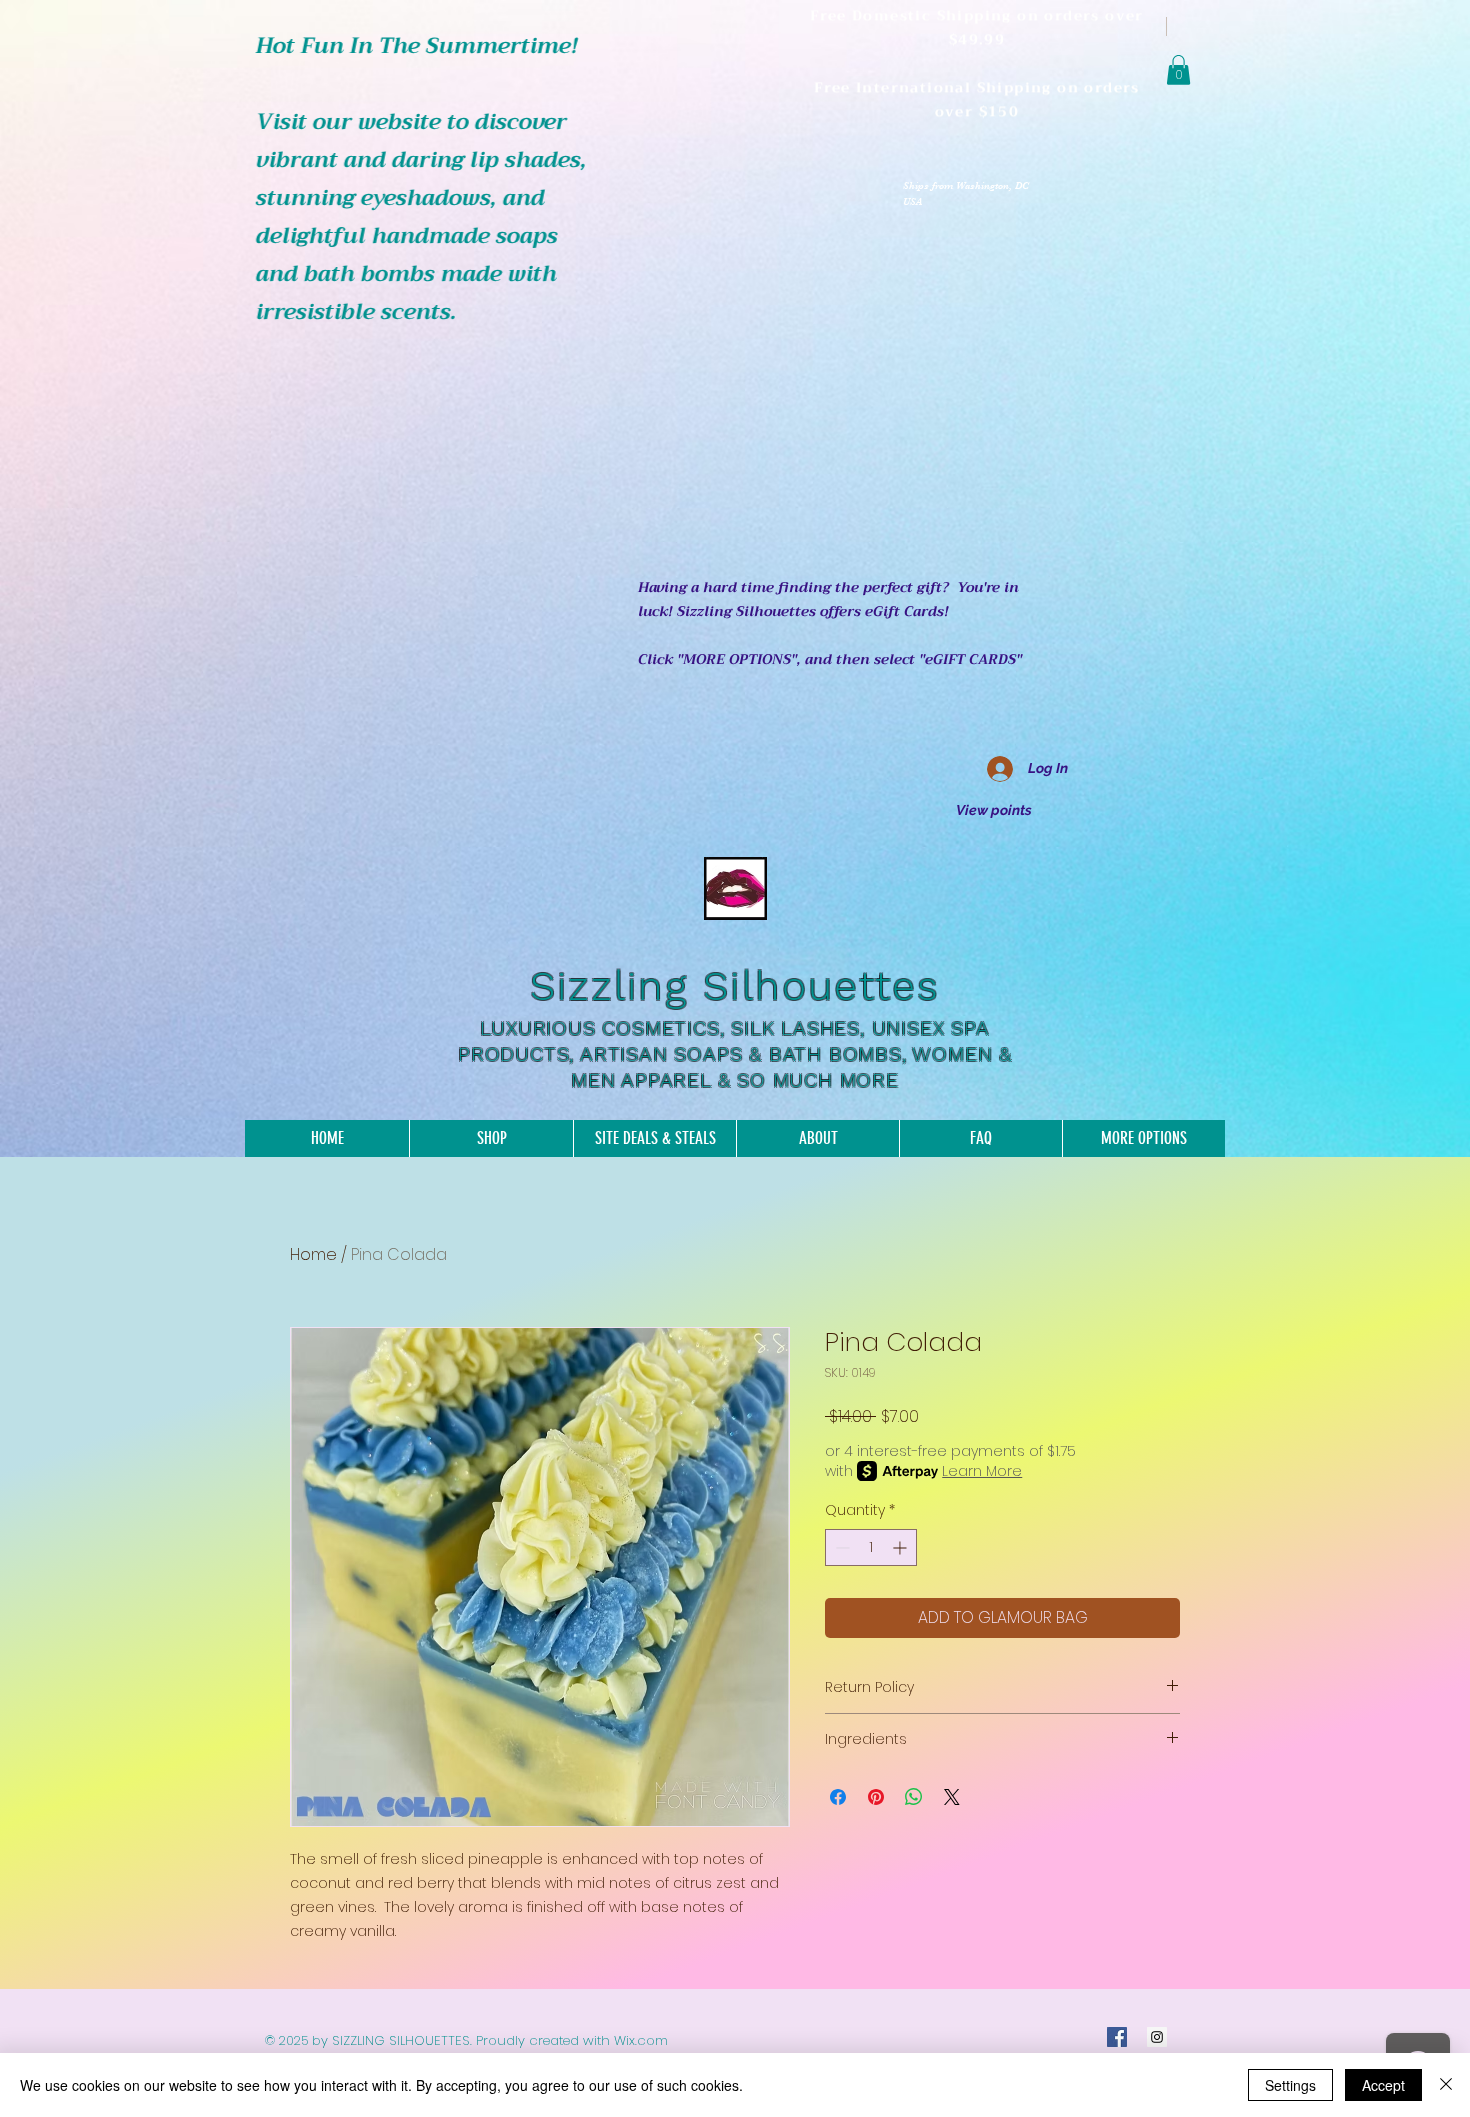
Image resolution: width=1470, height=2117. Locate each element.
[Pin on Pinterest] (876, 1797)
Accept (1383, 2085)
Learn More (982, 1471)
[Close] (1446, 2085)
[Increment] (901, 1547)
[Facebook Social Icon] (1117, 2037)
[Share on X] (952, 1797)
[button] (1178, 70)
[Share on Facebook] (838, 1797)
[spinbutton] (871, 1547)
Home (313, 1254)
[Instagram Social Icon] (1157, 2037)
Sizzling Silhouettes (735, 986)
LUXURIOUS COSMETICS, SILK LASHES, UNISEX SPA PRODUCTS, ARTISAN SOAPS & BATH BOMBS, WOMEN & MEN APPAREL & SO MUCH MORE (735, 1054)
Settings (1290, 2085)
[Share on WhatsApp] (914, 1797)
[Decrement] (840, 1547)
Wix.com (641, 2040)
